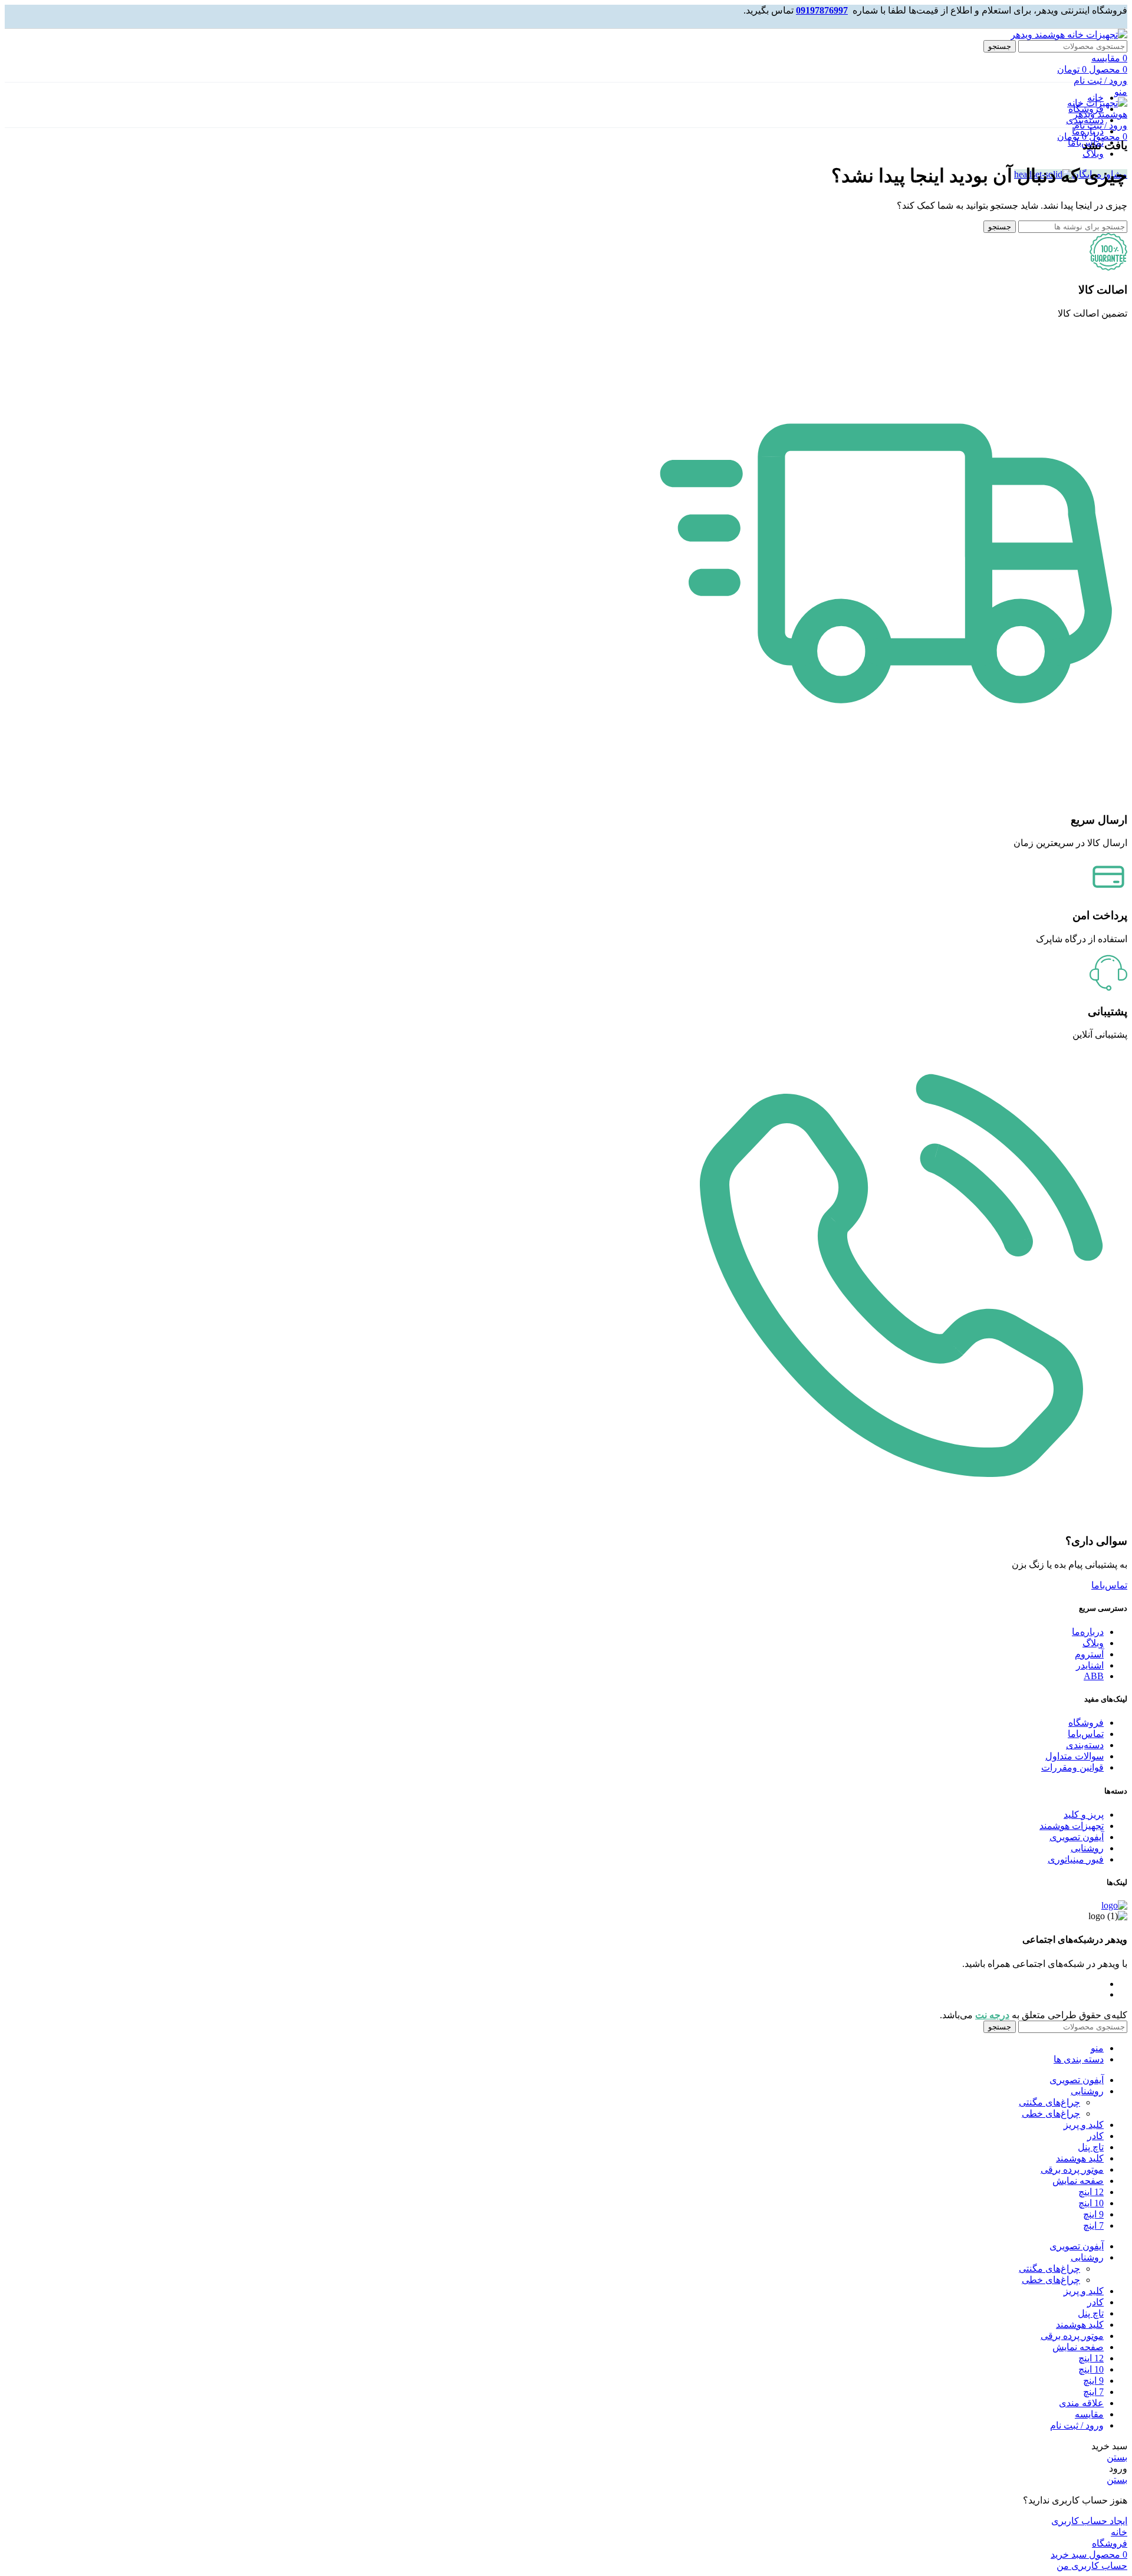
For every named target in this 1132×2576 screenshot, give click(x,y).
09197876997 (822, 10)
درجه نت (992, 2015)
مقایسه (1089, 2414)
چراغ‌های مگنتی (1049, 2102)
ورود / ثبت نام (1077, 2425)
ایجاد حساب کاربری (1089, 2521)
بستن (1117, 2457)
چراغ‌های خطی (1051, 2113)
